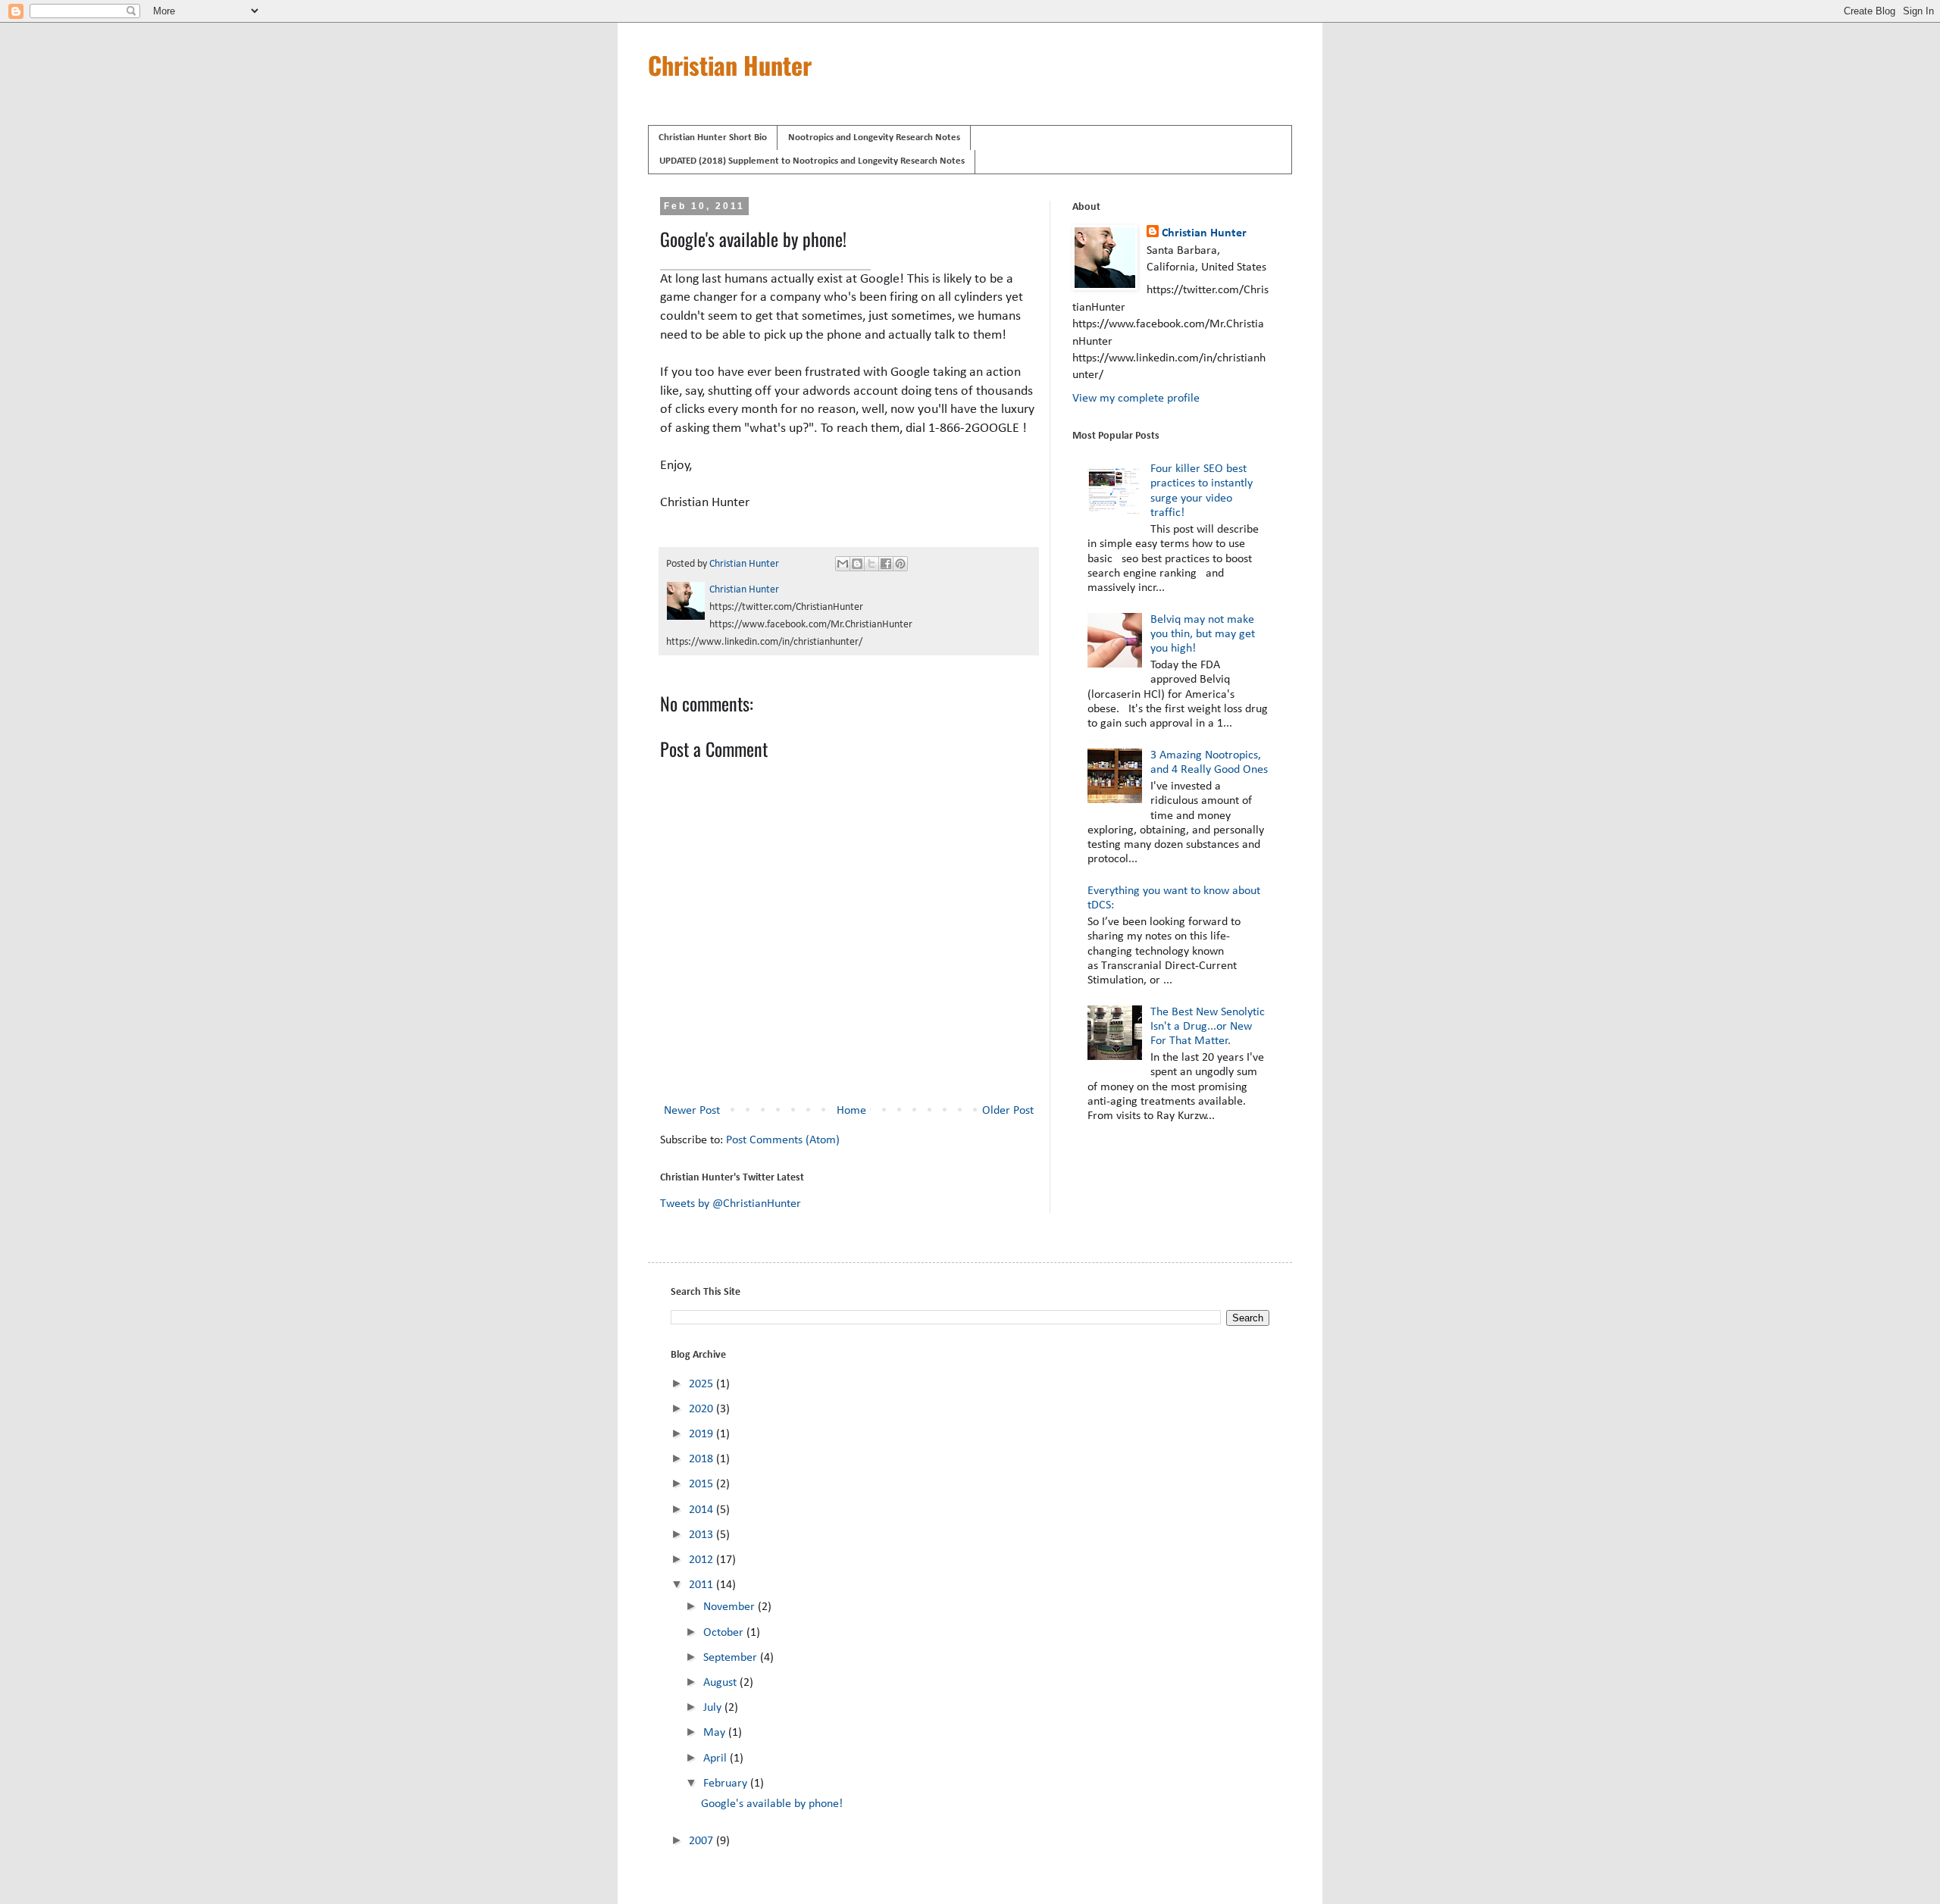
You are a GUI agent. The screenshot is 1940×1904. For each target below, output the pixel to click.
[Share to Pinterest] (900, 564)
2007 (702, 1841)
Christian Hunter (730, 65)
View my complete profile (1136, 399)
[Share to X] (871, 564)
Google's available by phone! (772, 1804)
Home (851, 1111)
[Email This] (843, 564)
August (721, 1683)
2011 (702, 1585)
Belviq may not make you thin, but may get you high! (1203, 634)
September (732, 1658)
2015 (702, 1484)
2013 (702, 1535)
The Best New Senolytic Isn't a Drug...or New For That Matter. (1208, 1027)
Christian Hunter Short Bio (713, 138)
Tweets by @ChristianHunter (731, 1204)
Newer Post (692, 1111)
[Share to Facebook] (886, 564)
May (716, 1733)
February (727, 1784)
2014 (702, 1510)
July (714, 1708)
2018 (702, 1459)
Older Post (1008, 1111)
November (731, 1607)
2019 (702, 1434)
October (725, 1633)
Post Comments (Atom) (783, 1140)
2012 (702, 1560)
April (717, 1759)
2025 (702, 1384)
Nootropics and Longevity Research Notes (874, 138)
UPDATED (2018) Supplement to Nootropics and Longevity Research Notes (812, 161)
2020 (702, 1409)
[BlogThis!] (857, 564)
